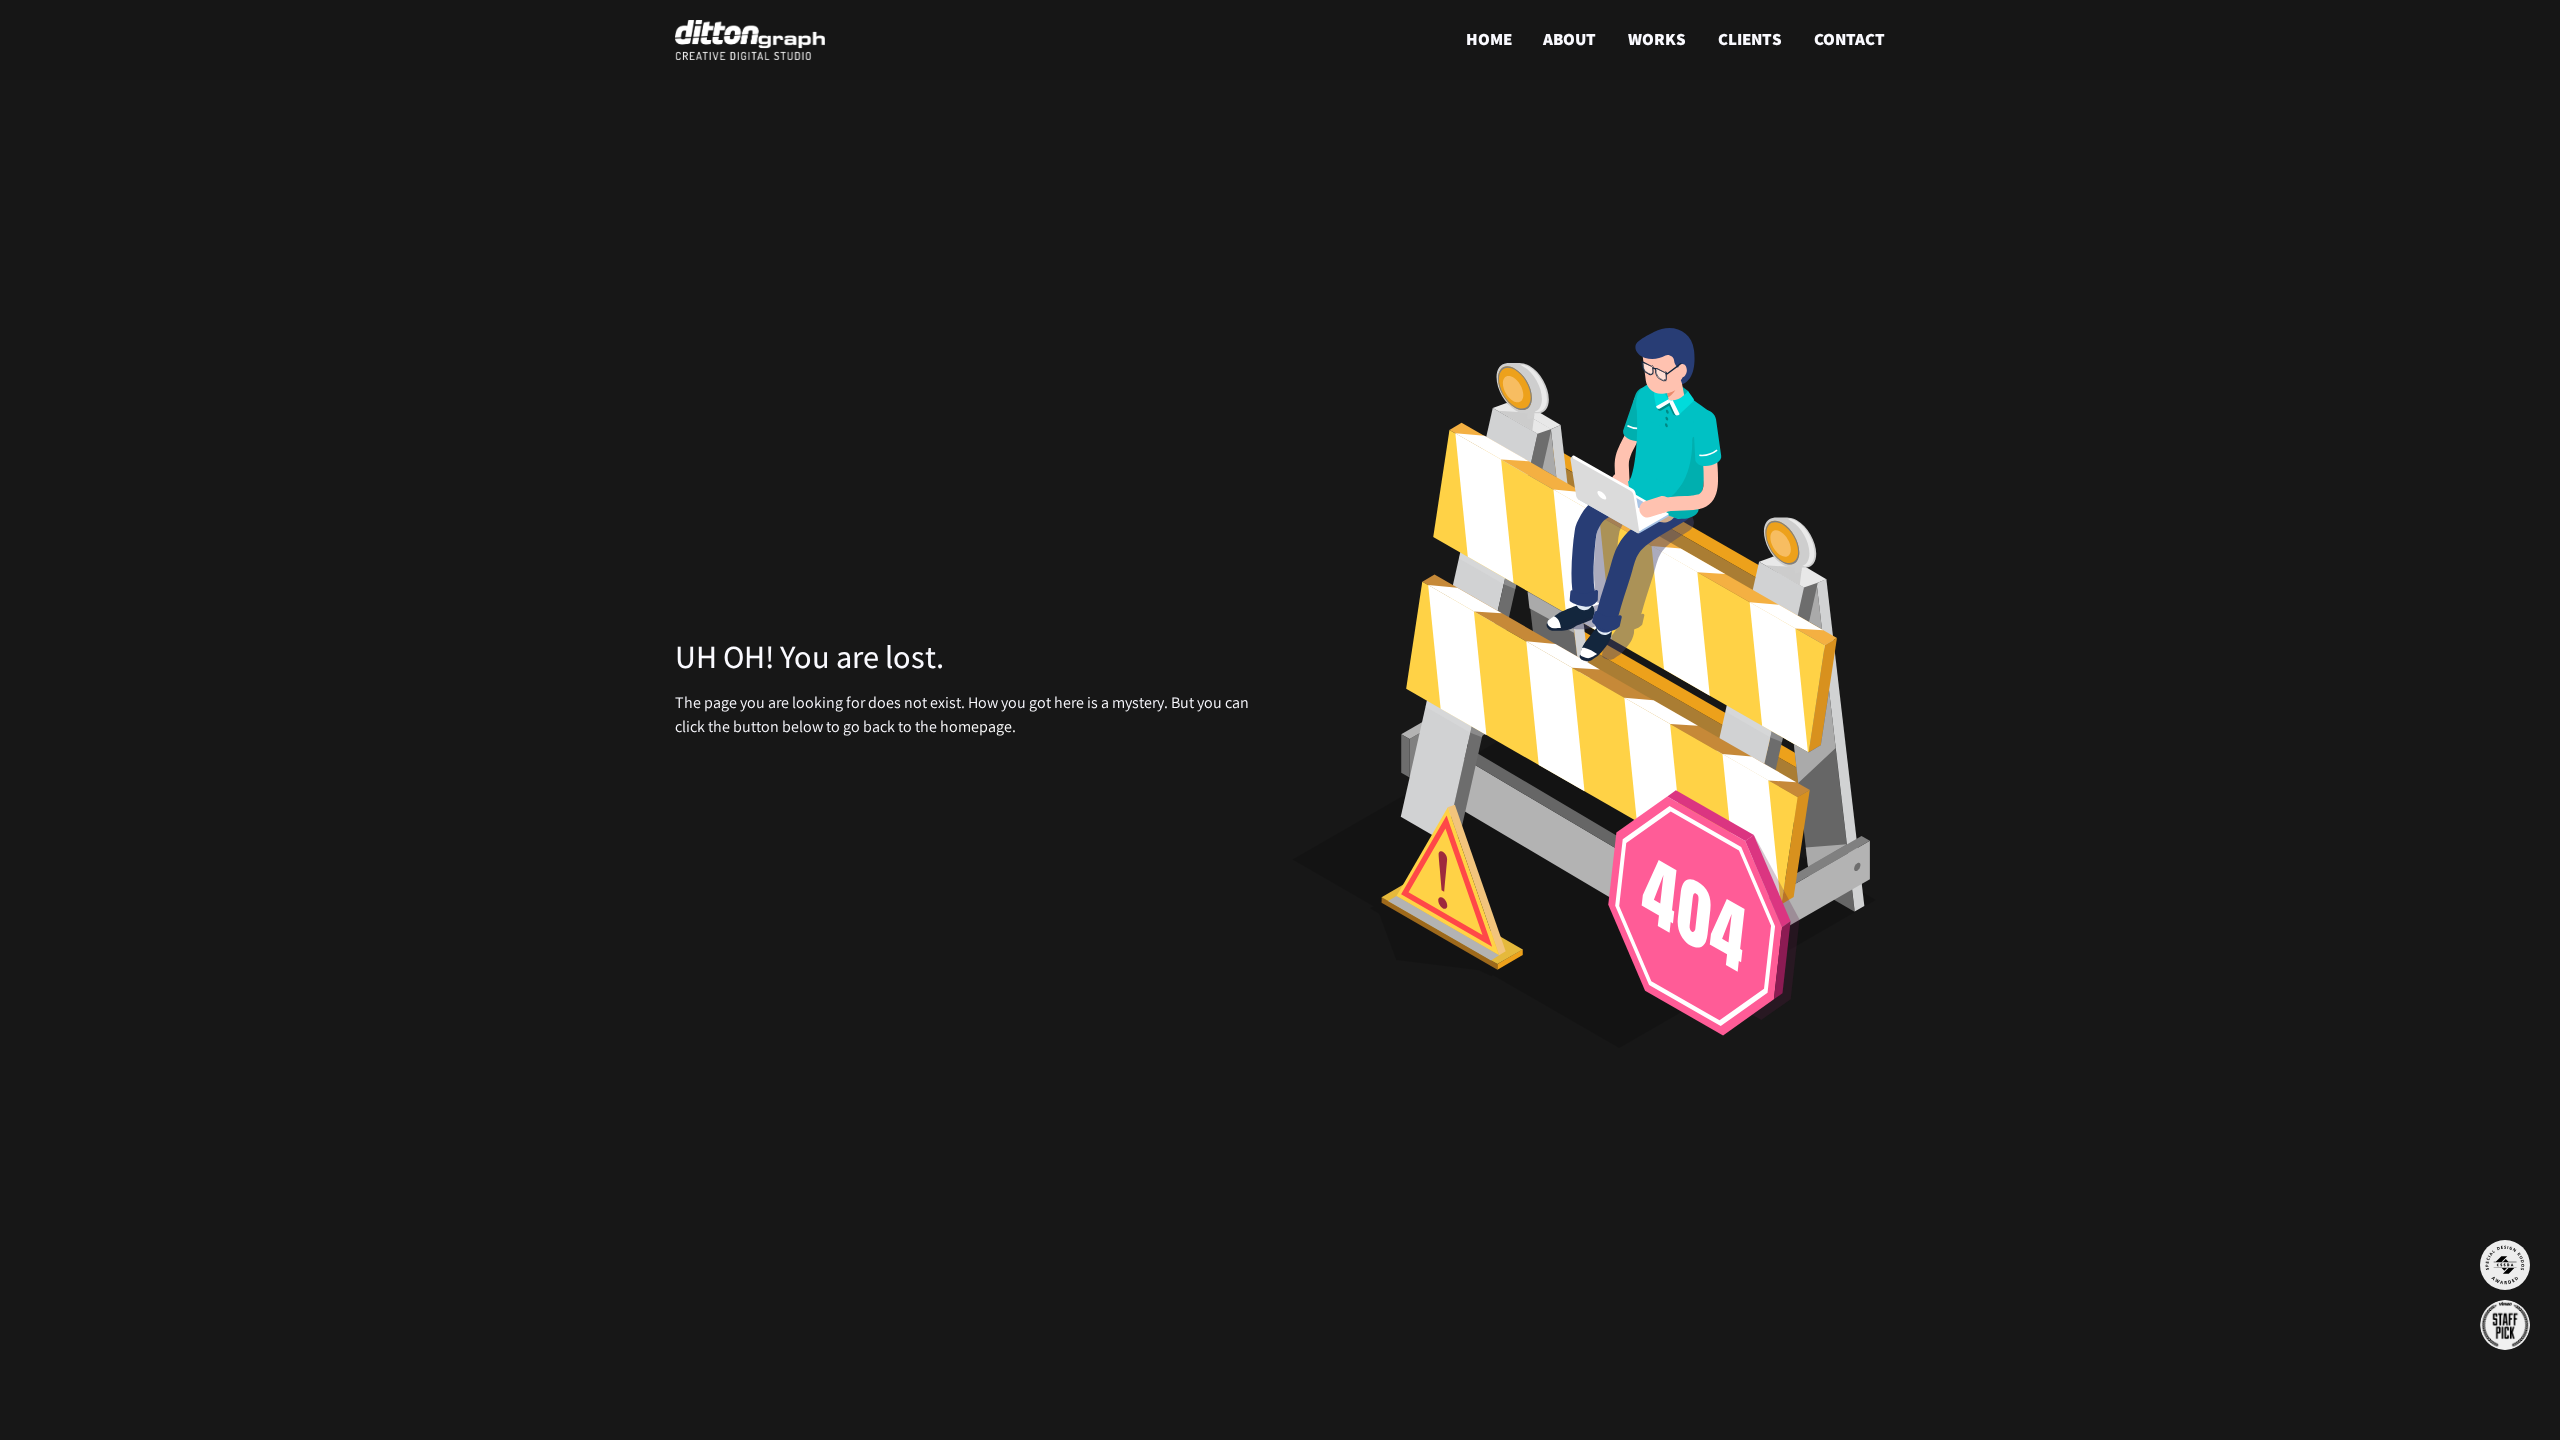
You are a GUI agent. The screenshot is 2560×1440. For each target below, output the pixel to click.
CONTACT (1849, 39)
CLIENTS (1750, 39)
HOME (1489, 39)
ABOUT (1569, 39)
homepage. (978, 726)
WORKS (1657, 39)
